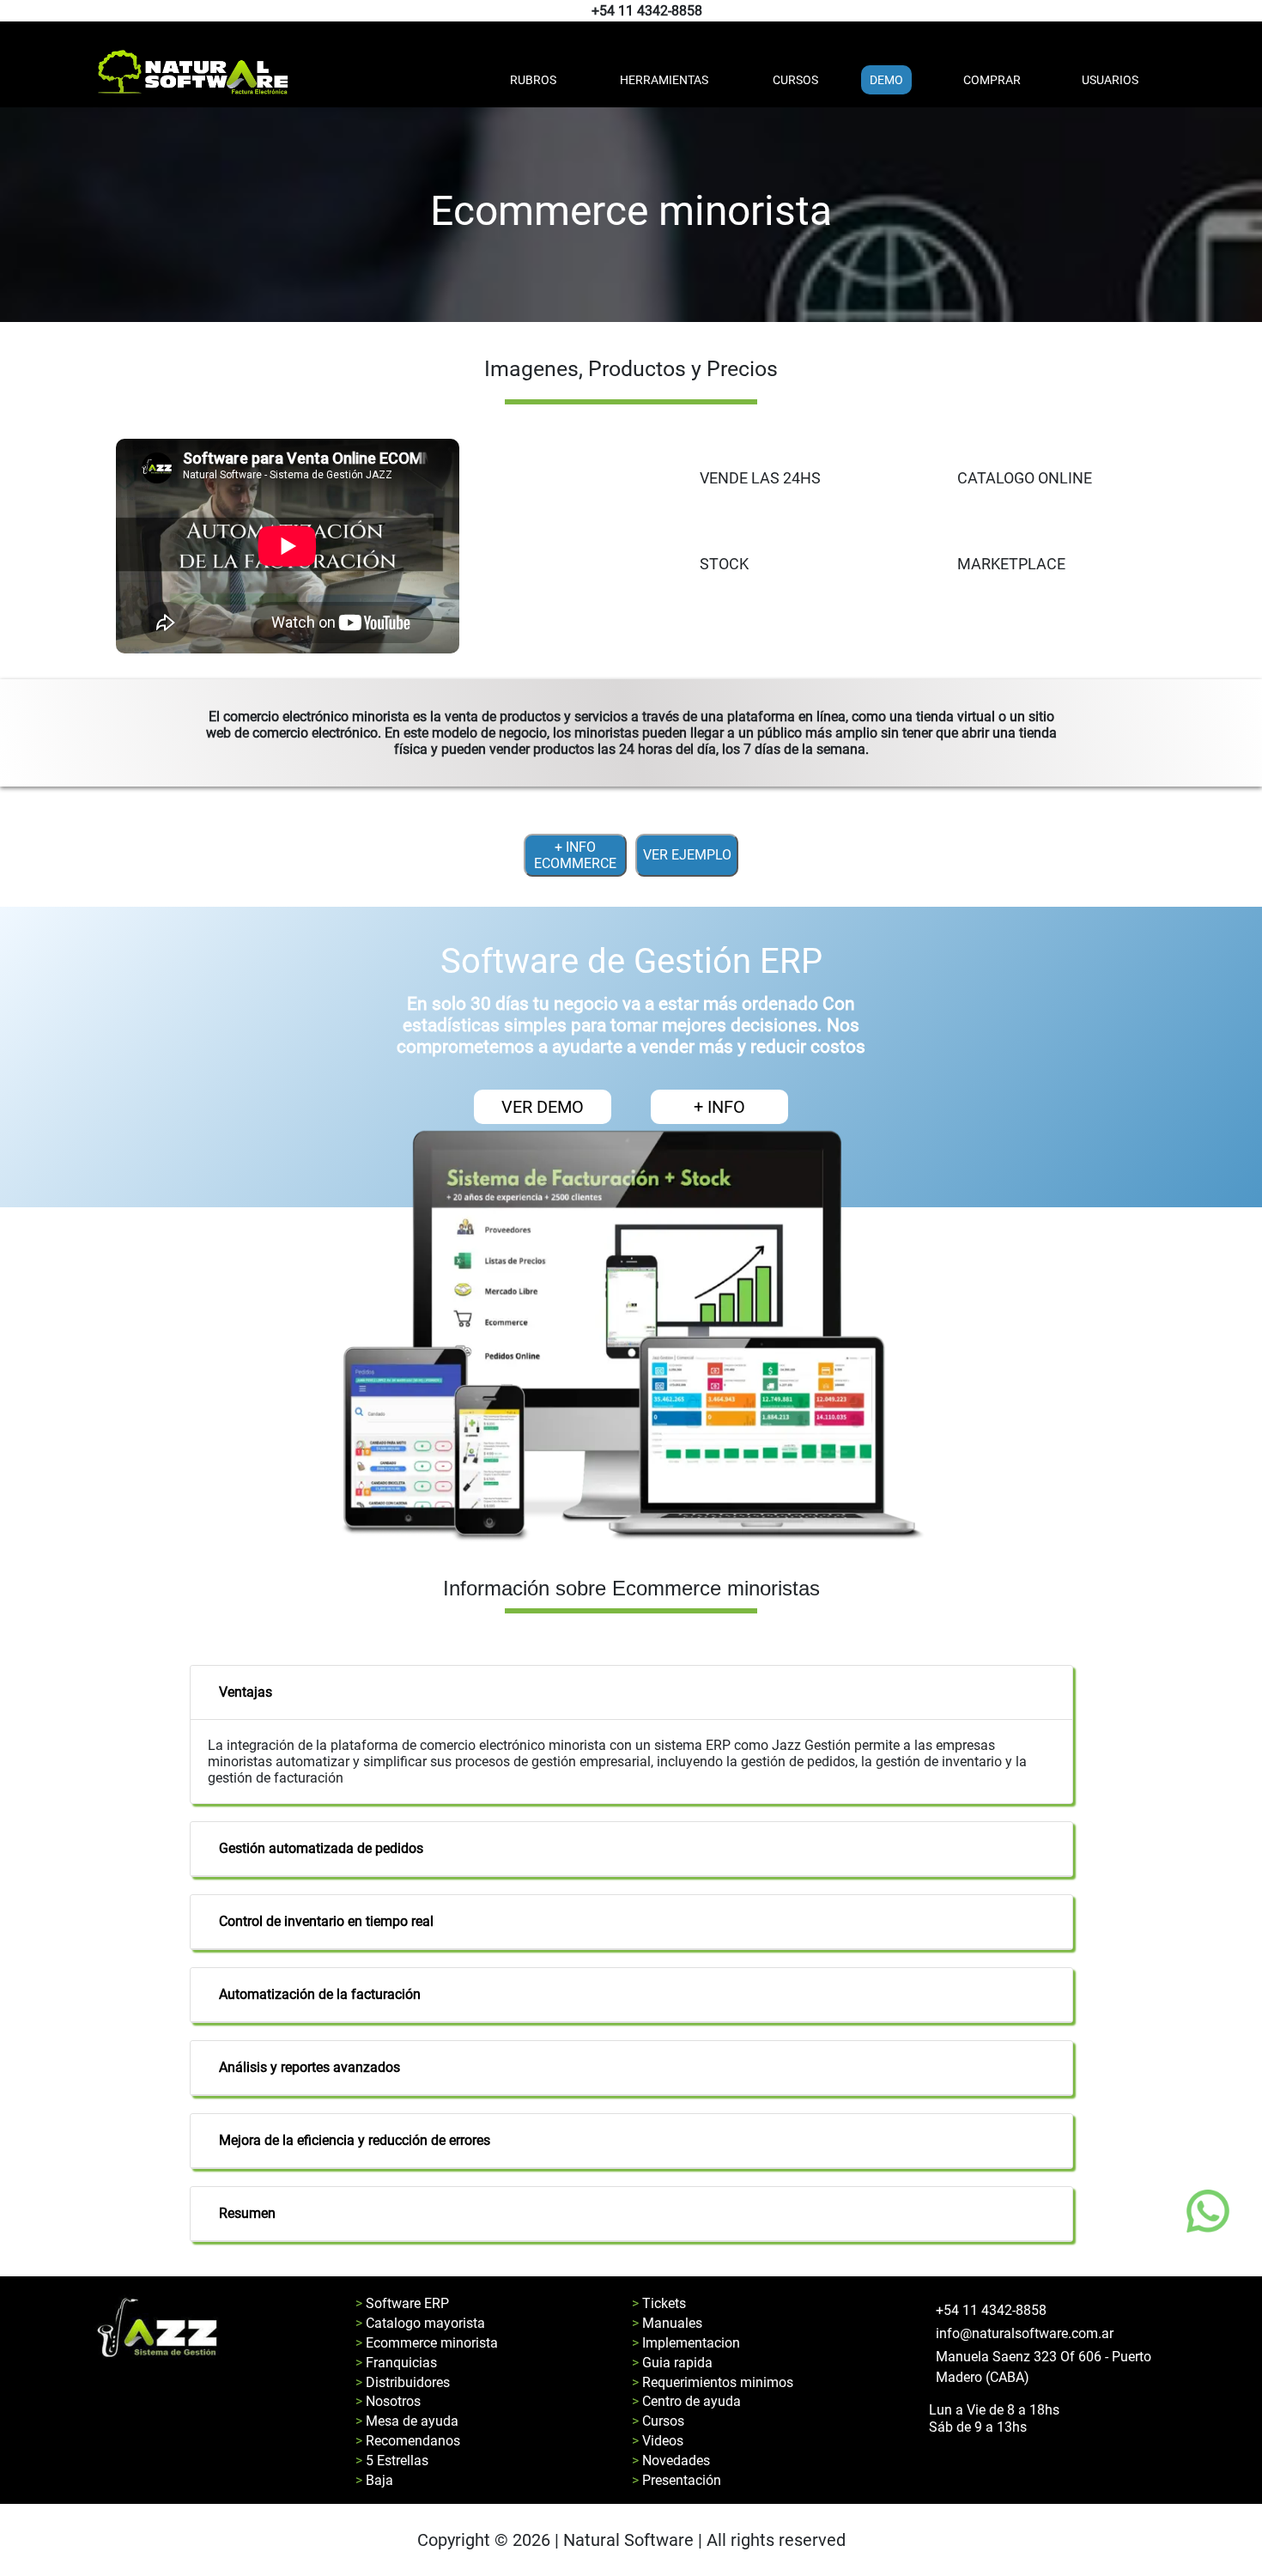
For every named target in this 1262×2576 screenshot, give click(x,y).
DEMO (886, 80)
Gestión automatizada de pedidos (321, 1848)
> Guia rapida (672, 2363)
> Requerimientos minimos (713, 2382)
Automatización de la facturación (320, 1994)
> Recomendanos (408, 2441)
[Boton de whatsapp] (1208, 2211)
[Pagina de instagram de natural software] (1247, 12)
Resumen (247, 2213)
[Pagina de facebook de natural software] (1243, 12)
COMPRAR (992, 80)
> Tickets (659, 2303)
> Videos (658, 2441)
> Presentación (677, 2480)
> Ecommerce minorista (427, 2343)
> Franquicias (396, 2363)
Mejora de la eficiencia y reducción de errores (355, 2140)
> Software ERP (402, 2303)
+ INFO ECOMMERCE (575, 855)
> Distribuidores (403, 2382)
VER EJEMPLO (687, 855)
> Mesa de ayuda (407, 2421)
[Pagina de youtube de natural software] (1251, 12)
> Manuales (667, 2323)
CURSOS (795, 80)
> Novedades (671, 2461)
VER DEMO (543, 1107)
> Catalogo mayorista (420, 2323)
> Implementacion (686, 2343)
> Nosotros (388, 2401)
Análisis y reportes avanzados (309, 2067)
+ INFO (719, 1107)
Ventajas (246, 1692)
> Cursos (658, 2421)
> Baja (374, 2480)
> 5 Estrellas (392, 2461)
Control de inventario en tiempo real (326, 1921)
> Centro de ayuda (686, 2401)
